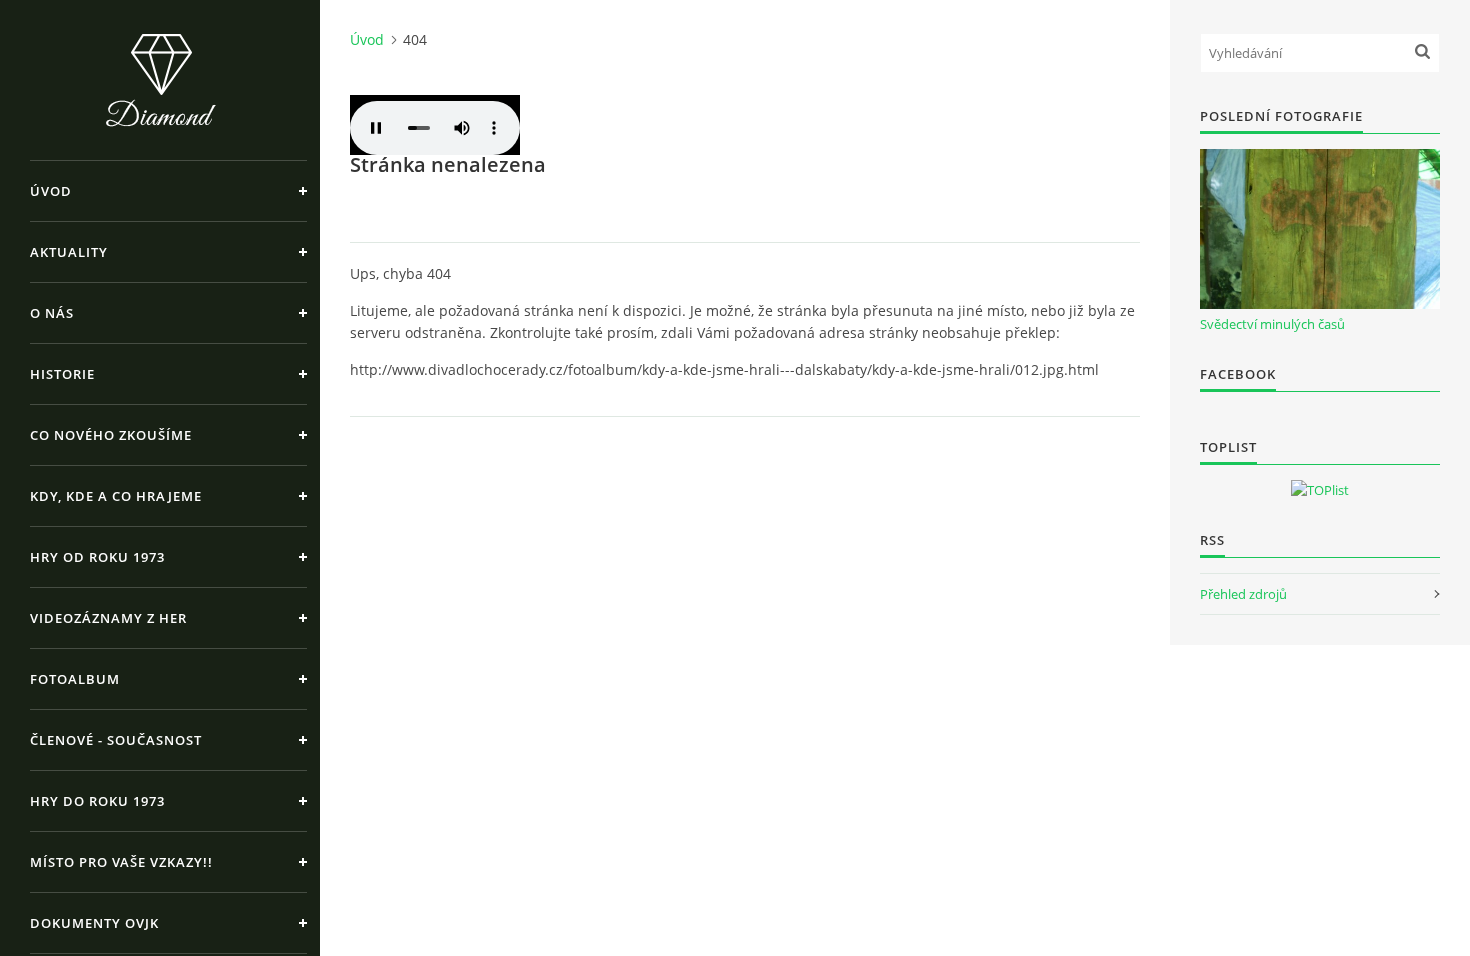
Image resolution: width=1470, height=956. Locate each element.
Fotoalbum (75, 679)
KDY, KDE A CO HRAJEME (116, 496)
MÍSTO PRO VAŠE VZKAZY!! (121, 862)
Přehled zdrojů (1243, 594)
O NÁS (52, 313)
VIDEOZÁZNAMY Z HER (108, 618)
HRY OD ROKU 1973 (97, 557)
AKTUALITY (69, 252)
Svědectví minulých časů (1272, 324)
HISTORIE (62, 374)
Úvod (51, 191)
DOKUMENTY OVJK (94, 923)
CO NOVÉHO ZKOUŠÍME (111, 435)
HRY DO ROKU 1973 (97, 801)
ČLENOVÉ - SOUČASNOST (116, 740)
